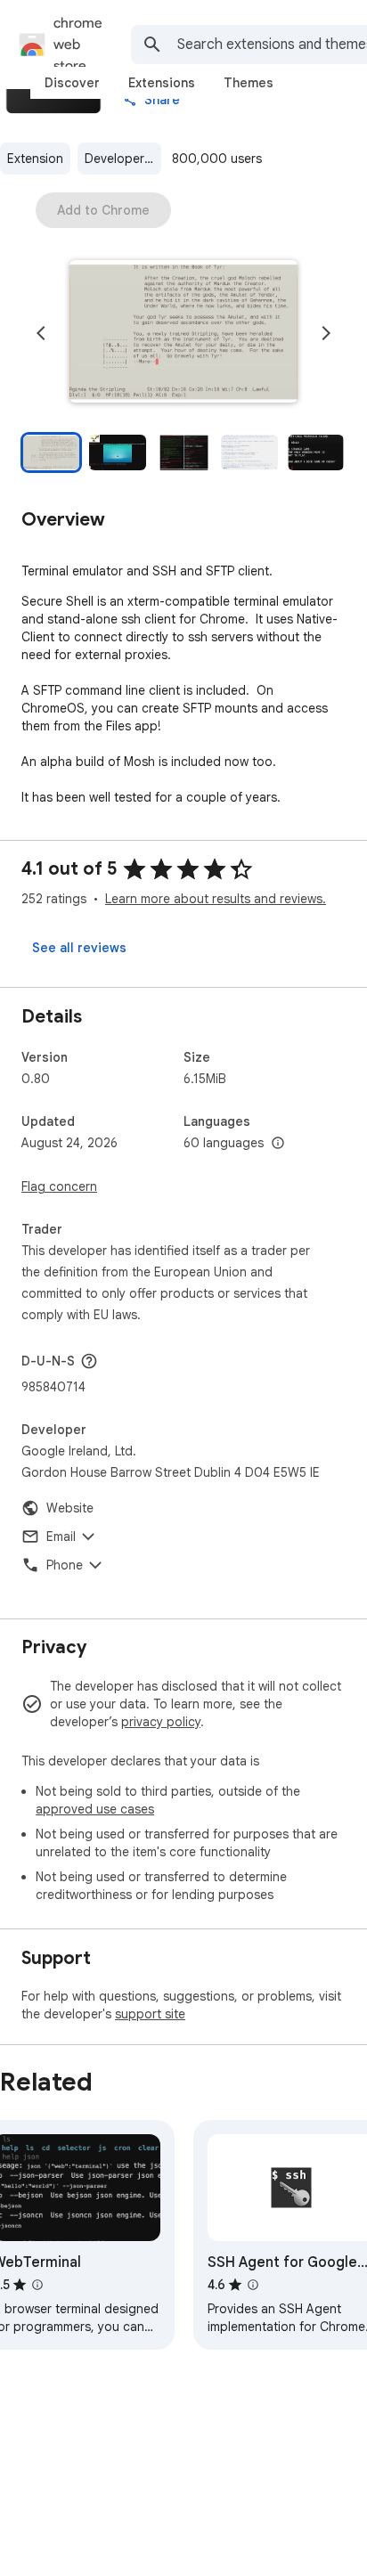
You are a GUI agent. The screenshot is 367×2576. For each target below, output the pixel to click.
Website (70, 1508)
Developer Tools (123, 159)
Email (61, 1537)
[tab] (72, 83)
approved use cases (95, 1809)
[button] (183, 333)
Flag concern (59, 1186)
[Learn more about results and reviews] (89, 1361)
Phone (65, 1565)
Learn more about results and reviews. (216, 899)
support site (150, 2014)
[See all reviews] (79, 948)
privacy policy (161, 1722)
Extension (35, 159)
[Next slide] (326, 333)
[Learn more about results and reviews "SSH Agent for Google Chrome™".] (253, 2285)
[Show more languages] (278, 1144)
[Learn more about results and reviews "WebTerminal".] (37, 2285)
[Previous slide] (41, 333)
